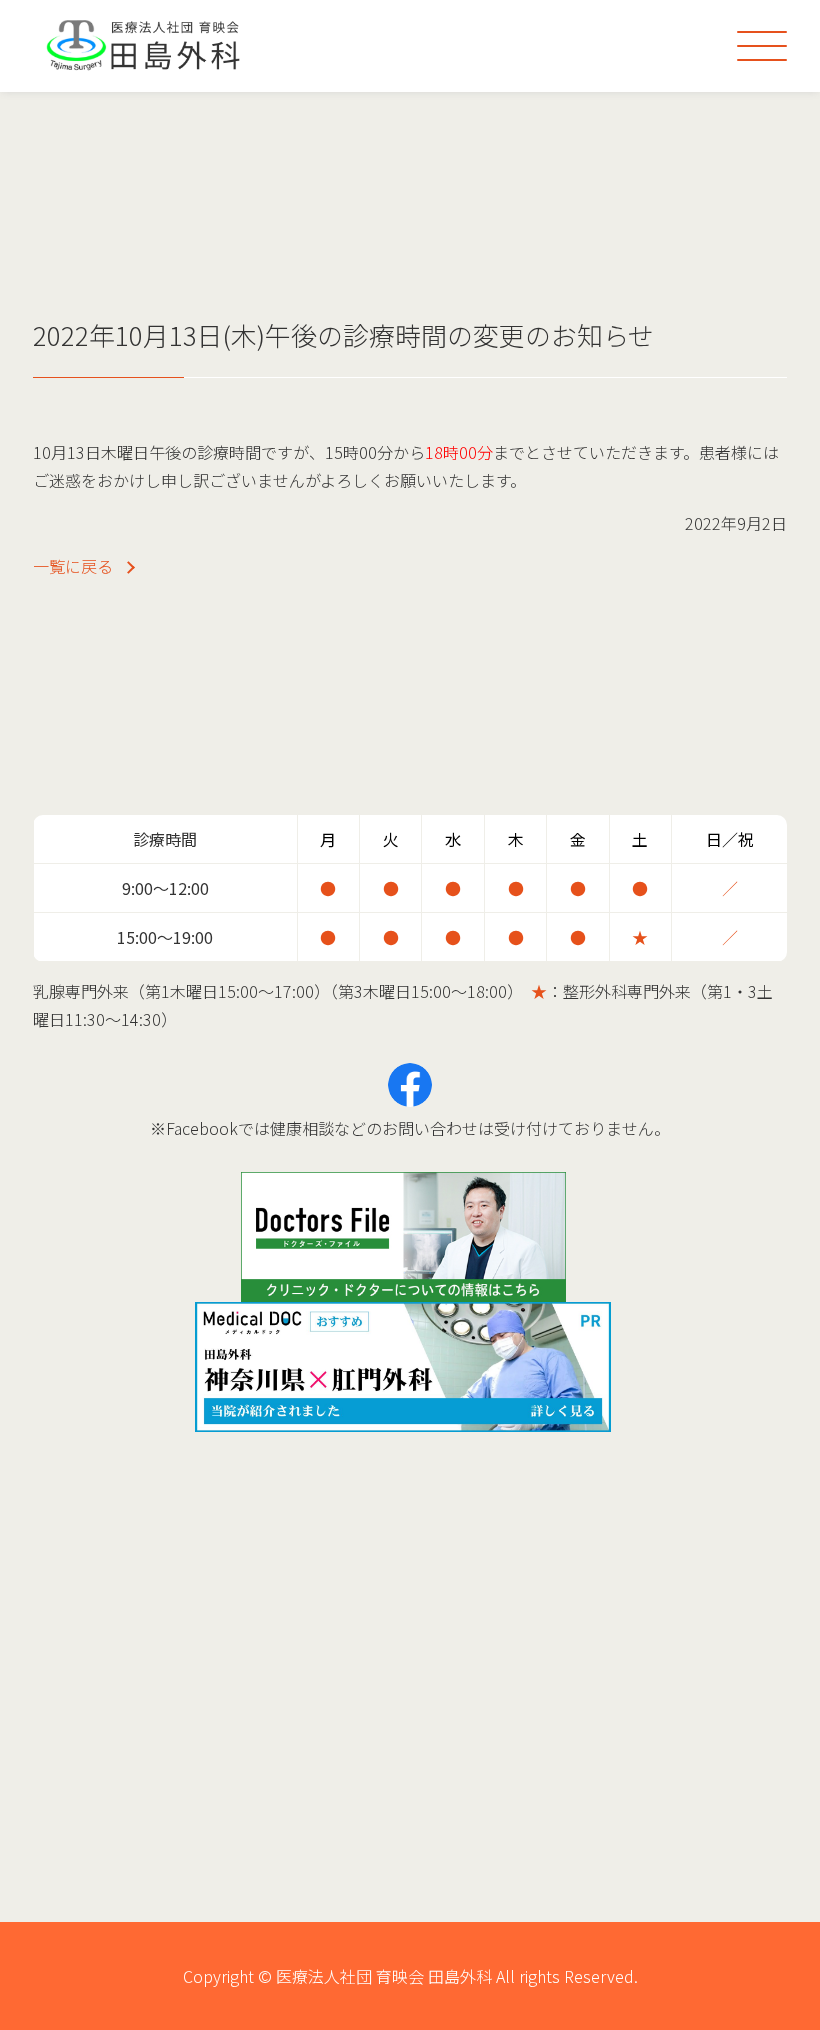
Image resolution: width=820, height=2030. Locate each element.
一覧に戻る (73, 566)
